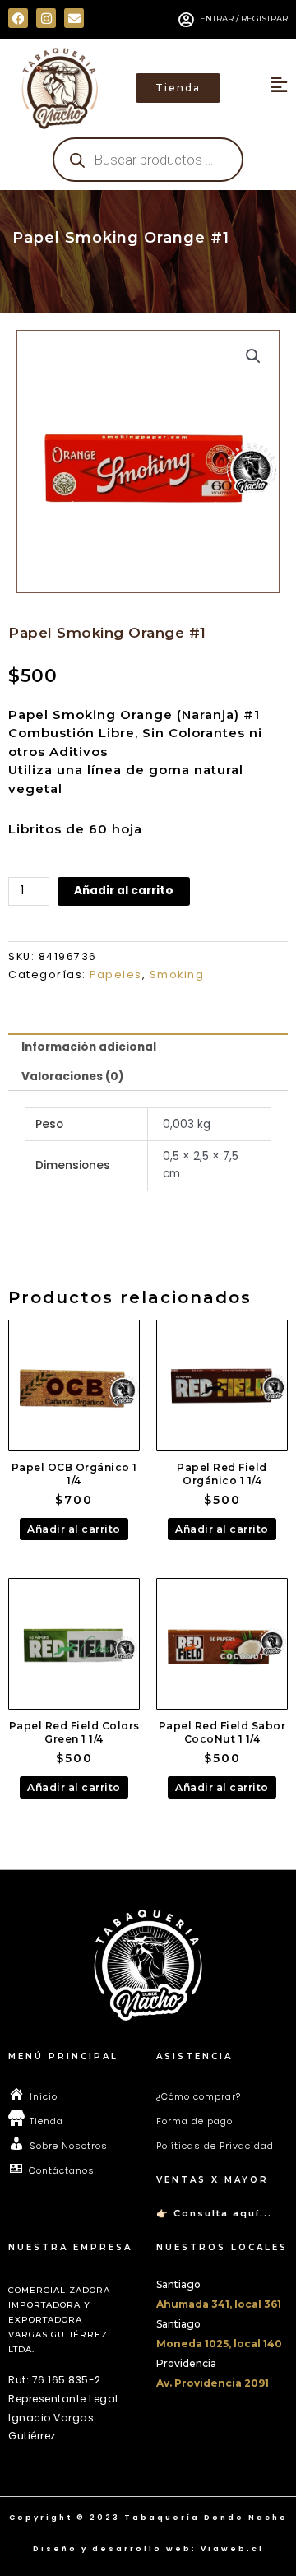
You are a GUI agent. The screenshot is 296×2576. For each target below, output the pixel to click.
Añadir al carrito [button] (74, 1529)
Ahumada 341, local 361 (219, 2304)
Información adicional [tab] (89, 1047)
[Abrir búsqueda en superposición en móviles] (148, 160)
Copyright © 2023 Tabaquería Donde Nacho (148, 2518)
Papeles (116, 975)
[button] (253, 356)
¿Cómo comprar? (199, 2096)
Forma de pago (194, 2121)
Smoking (177, 975)
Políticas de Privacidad (215, 2146)
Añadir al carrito (124, 891)
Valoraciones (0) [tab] (73, 1077)
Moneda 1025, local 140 (219, 2344)
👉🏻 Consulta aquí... (214, 2213)
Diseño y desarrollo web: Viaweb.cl (148, 2549)
